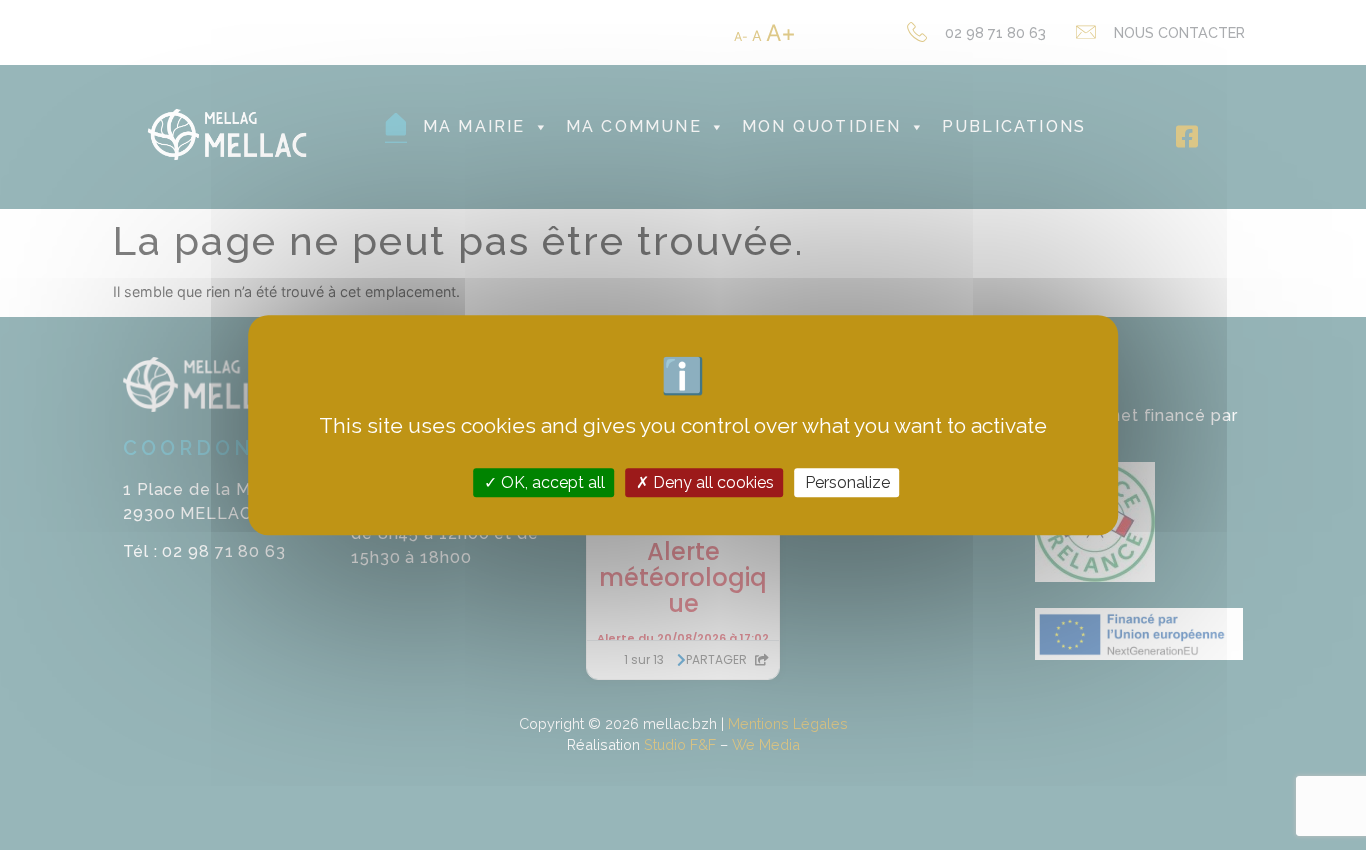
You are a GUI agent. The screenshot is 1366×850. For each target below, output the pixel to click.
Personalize (847, 482)
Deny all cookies (711, 482)
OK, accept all (551, 482)
